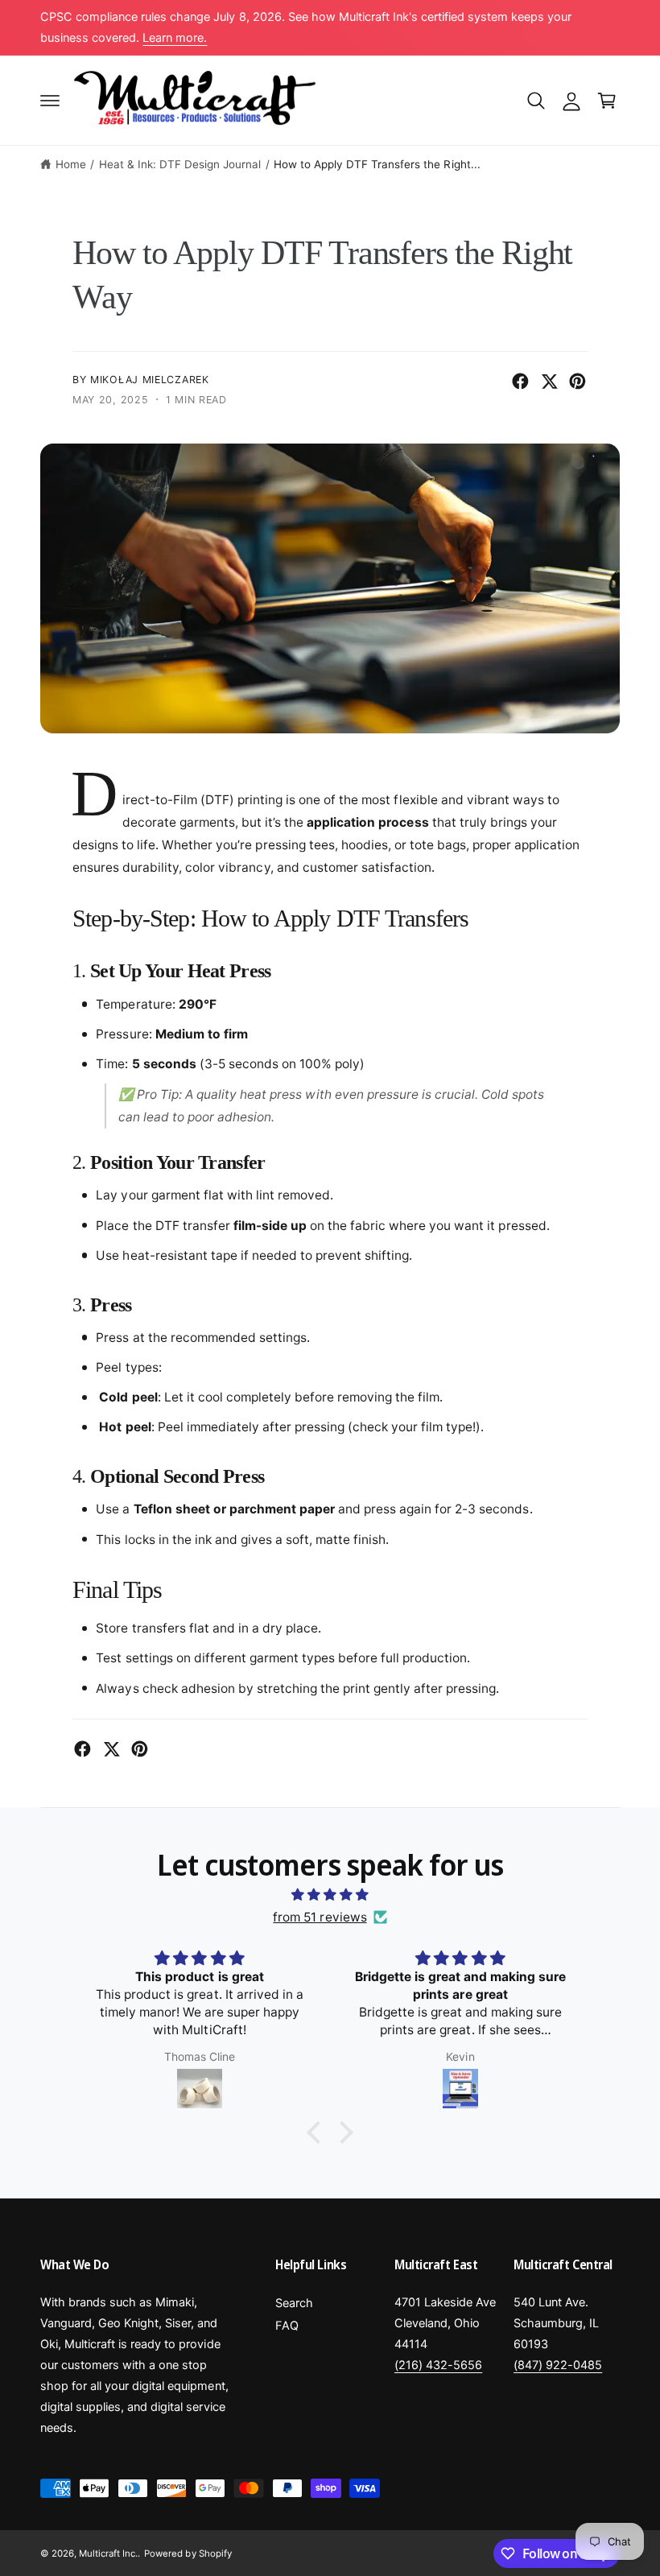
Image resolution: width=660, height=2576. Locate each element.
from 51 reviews (320, 1917)
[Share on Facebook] (520, 381)
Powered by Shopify (188, 2553)
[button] (50, 101)
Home (71, 164)
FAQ (287, 2326)
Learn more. (175, 38)
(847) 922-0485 (558, 2365)
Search (294, 2303)
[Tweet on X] (549, 381)
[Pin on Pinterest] (577, 381)
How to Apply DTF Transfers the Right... (377, 164)
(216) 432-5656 (438, 2365)
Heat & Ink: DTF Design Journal (180, 164)
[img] (330, 1895)
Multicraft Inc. (108, 2553)
